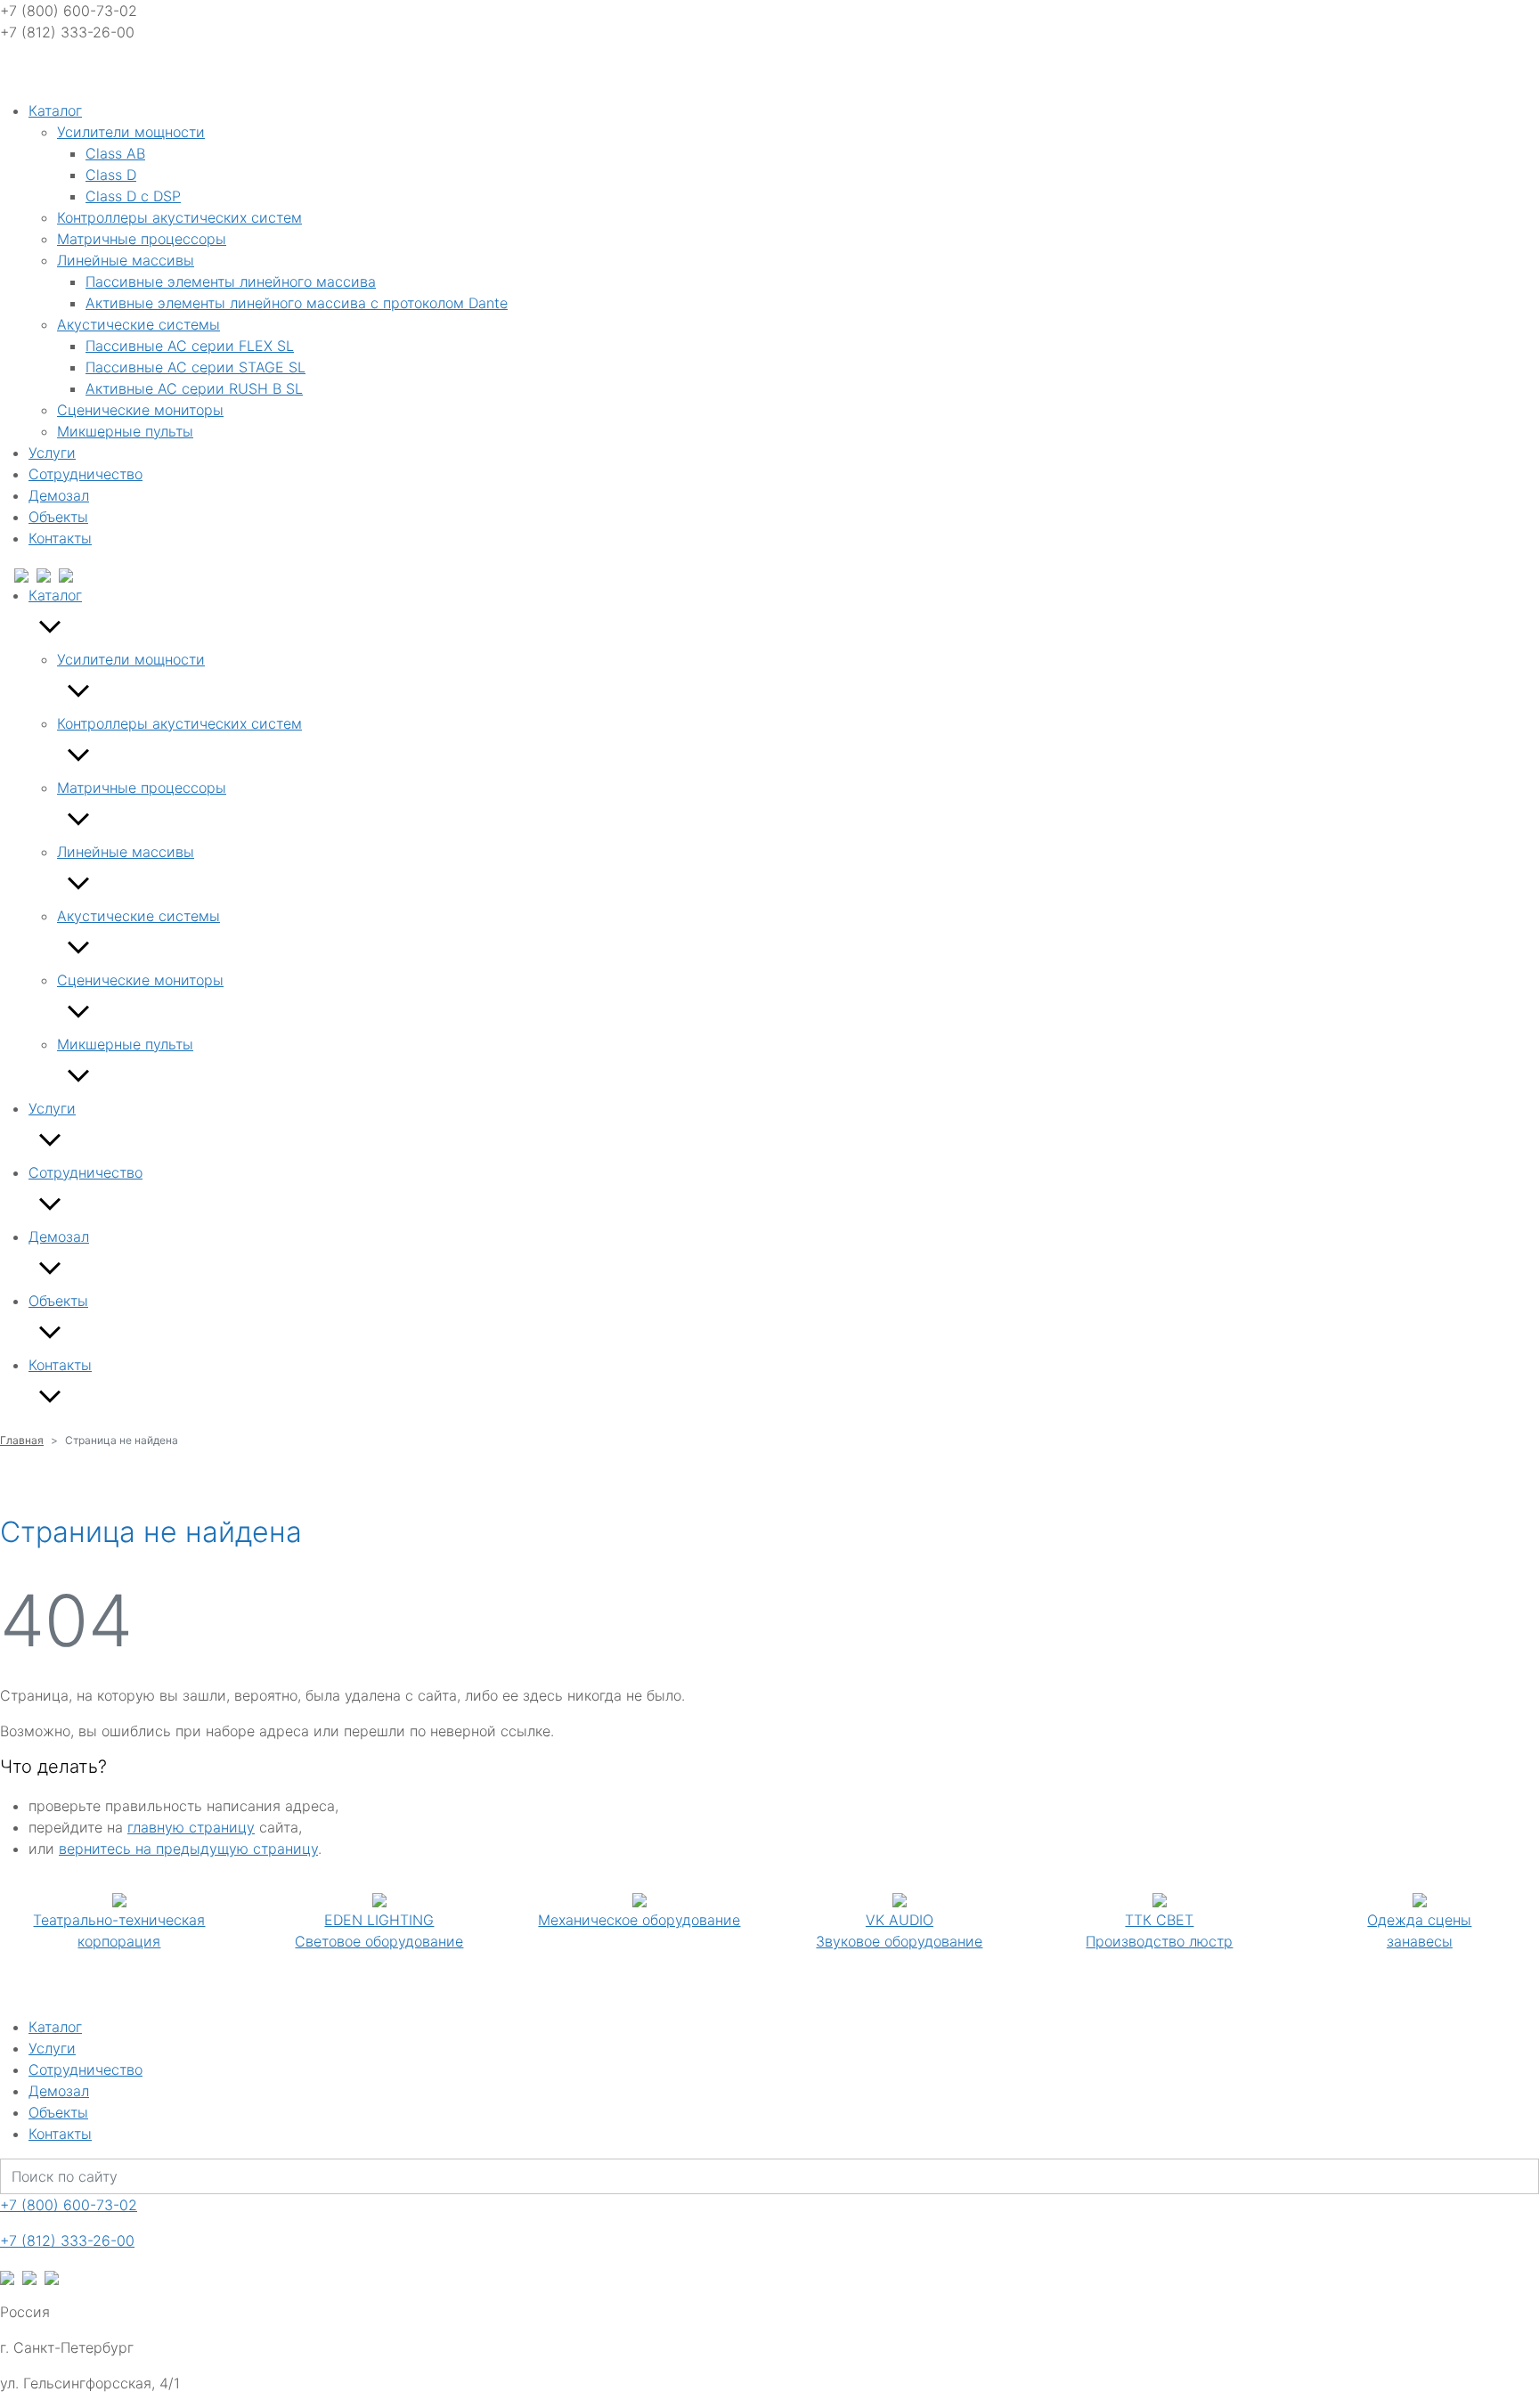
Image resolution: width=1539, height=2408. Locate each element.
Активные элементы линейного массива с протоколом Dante (297, 303)
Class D (111, 175)
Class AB (115, 153)
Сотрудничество (85, 474)
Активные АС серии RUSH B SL (194, 388)
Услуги (52, 453)
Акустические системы (138, 324)
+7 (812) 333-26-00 (67, 2241)
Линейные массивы (126, 260)
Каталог (55, 110)
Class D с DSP (133, 196)
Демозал (59, 495)
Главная (22, 1440)
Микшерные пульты (125, 431)
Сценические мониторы (140, 410)
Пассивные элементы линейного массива (231, 282)
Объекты (58, 517)
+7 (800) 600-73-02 (69, 2205)
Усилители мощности (131, 132)
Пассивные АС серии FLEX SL (190, 346)
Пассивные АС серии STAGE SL (195, 367)
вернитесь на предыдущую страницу (188, 1849)
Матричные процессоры (142, 239)
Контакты (60, 538)
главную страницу (191, 1827)
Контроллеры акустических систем (179, 217)
